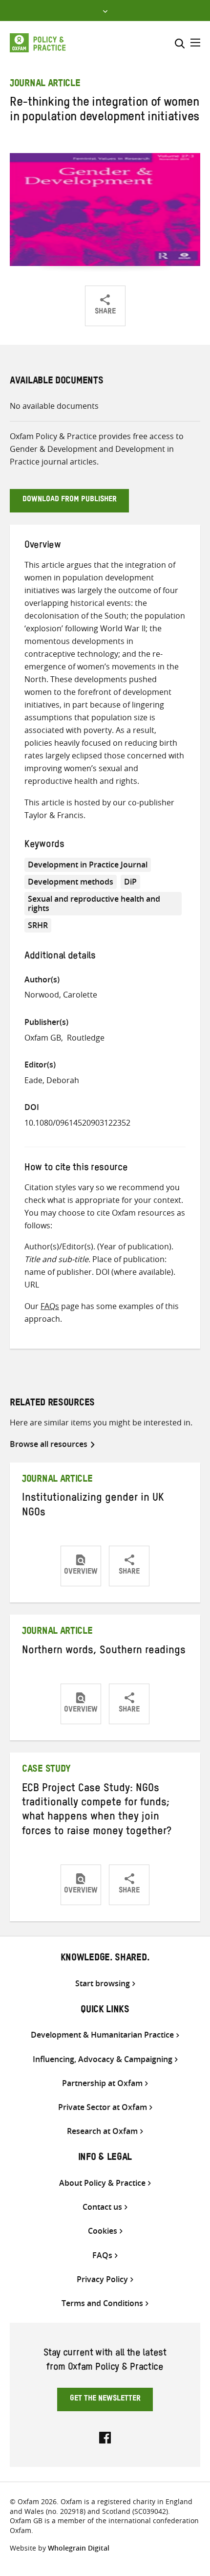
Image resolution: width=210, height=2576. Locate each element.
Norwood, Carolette (61, 995)
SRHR (38, 925)
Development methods (71, 882)
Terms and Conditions (102, 2303)
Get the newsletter (105, 2399)
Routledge (86, 1038)
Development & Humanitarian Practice (102, 2035)
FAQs (50, 1306)
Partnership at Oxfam (102, 2083)
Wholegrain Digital (79, 2548)
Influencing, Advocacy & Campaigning (103, 2059)
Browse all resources (49, 1444)
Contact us (102, 2207)
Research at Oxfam (102, 2131)
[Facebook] (105, 2437)
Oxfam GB (43, 1038)
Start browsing (103, 1984)
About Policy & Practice (102, 2183)
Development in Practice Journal (88, 865)
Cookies (103, 2231)
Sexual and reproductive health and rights (94, 903)
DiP (130, 882)
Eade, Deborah (52, 1080)
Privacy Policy (102, 2279)
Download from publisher (70, 500)
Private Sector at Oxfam (103, 2107)
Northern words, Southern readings (104, 1652)
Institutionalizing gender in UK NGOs (93, 1506)
